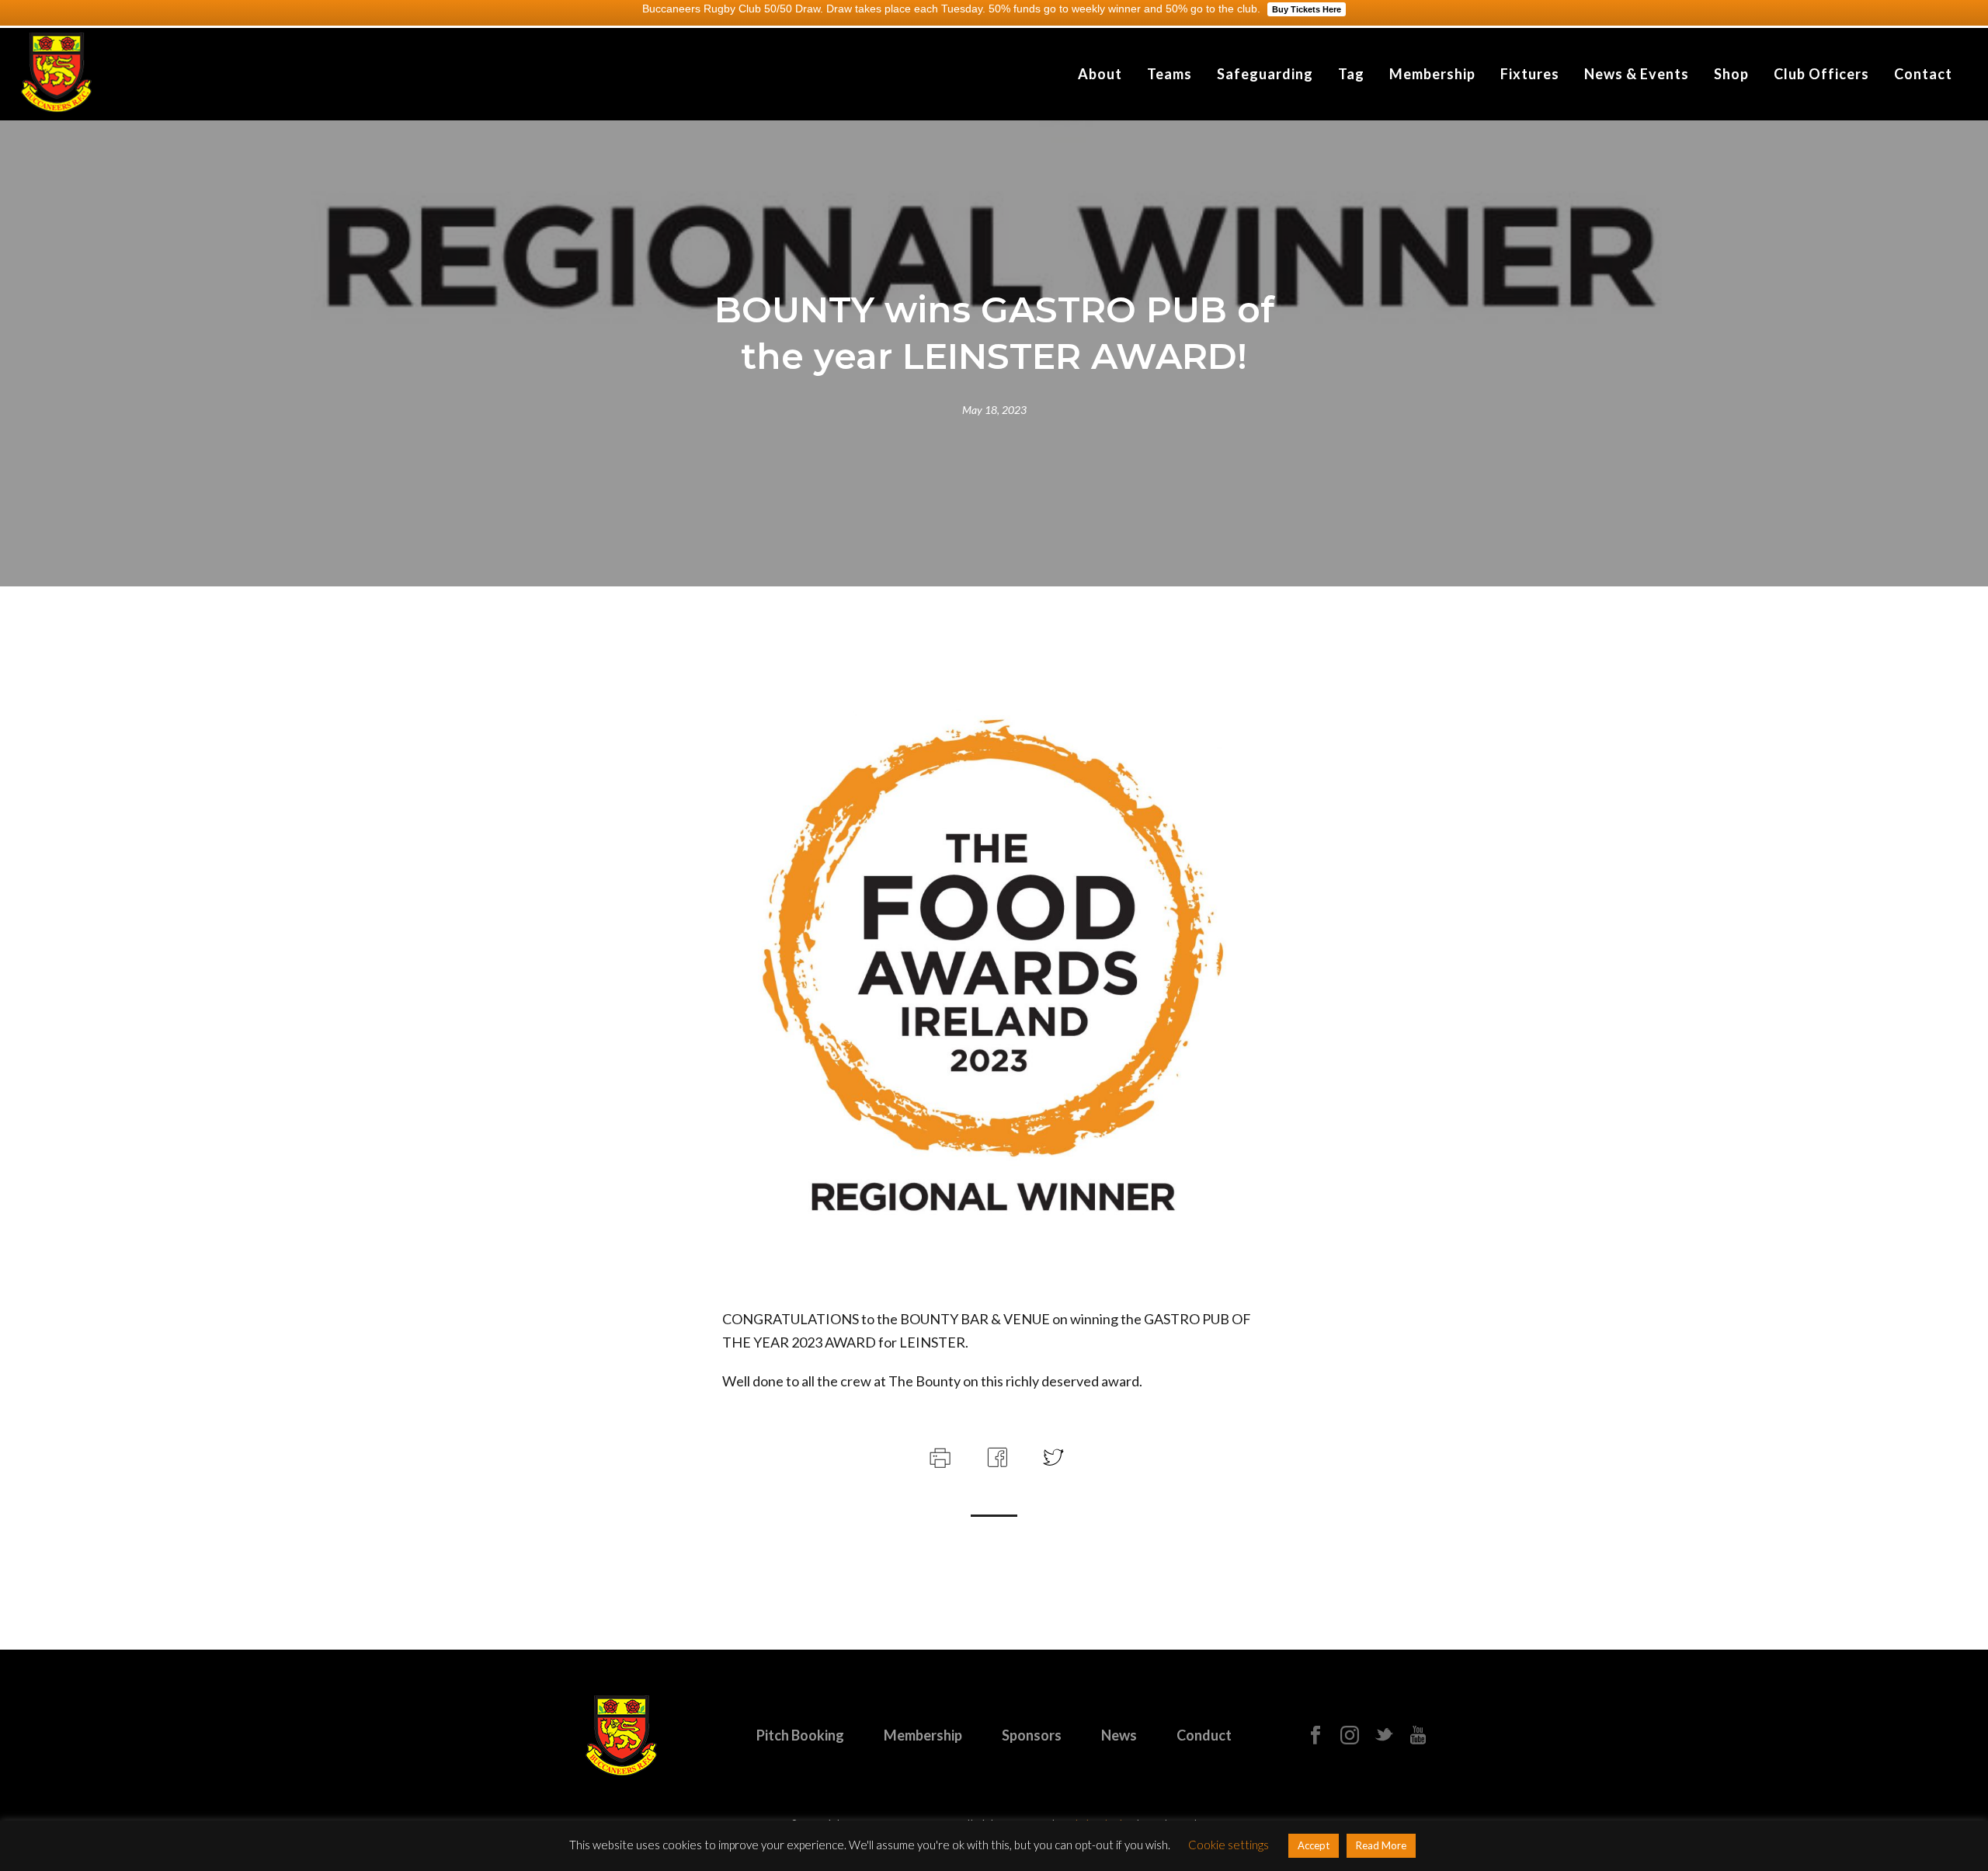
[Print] (938, 1455)
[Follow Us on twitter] (1384, 1736)
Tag (1351, 74)
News (1119, 1735)
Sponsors (1032, 1735)
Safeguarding (1265, 74)
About (1100, 74)
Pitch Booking (800, 1735)
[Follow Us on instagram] (1350, 1736)
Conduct (1204, 1735)
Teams (1170, 74)
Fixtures (1530, 74)
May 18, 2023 (994, 410)
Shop (1731, 74)
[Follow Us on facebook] (1315, 1736)
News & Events (1637, 74)
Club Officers (1821, 74)
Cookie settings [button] (1229, 1845)
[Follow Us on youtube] (1418, 1736)
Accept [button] (1314, 1845)
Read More (1381, 1845)
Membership (1432, 74)
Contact (1923, 74)
